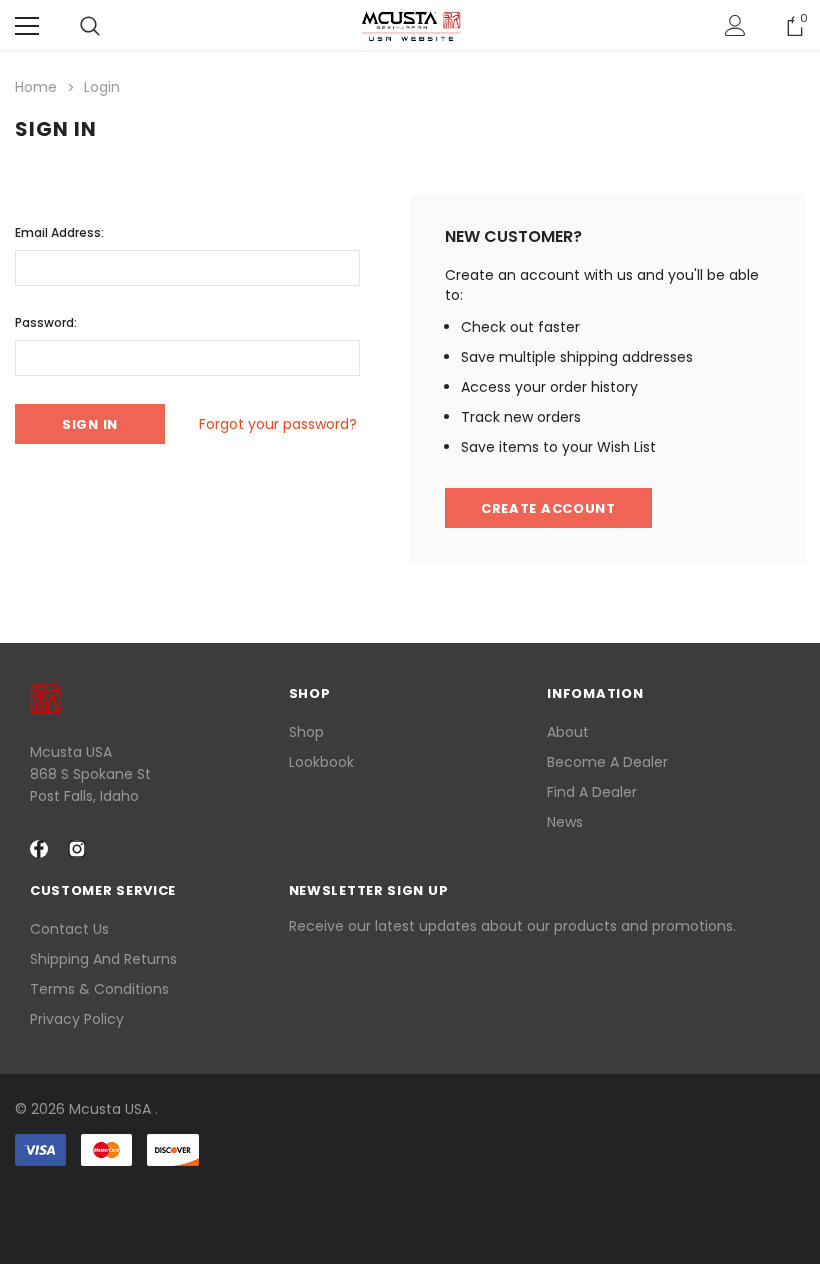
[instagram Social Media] (77, 849)
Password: (46, 322)
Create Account (548, 508)
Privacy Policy (77, 1019)
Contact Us (69, 929)
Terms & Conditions (99, 989)
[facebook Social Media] (39, 849)
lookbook (321, 762)
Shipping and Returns (103, 959)
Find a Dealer (592, 792)
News (565, 822)
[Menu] (27, 26)
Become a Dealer (607, 762)
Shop (306, 732)
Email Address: (59, 232)
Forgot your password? (278, 424)
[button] (410, 1202)
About (568, 732)
